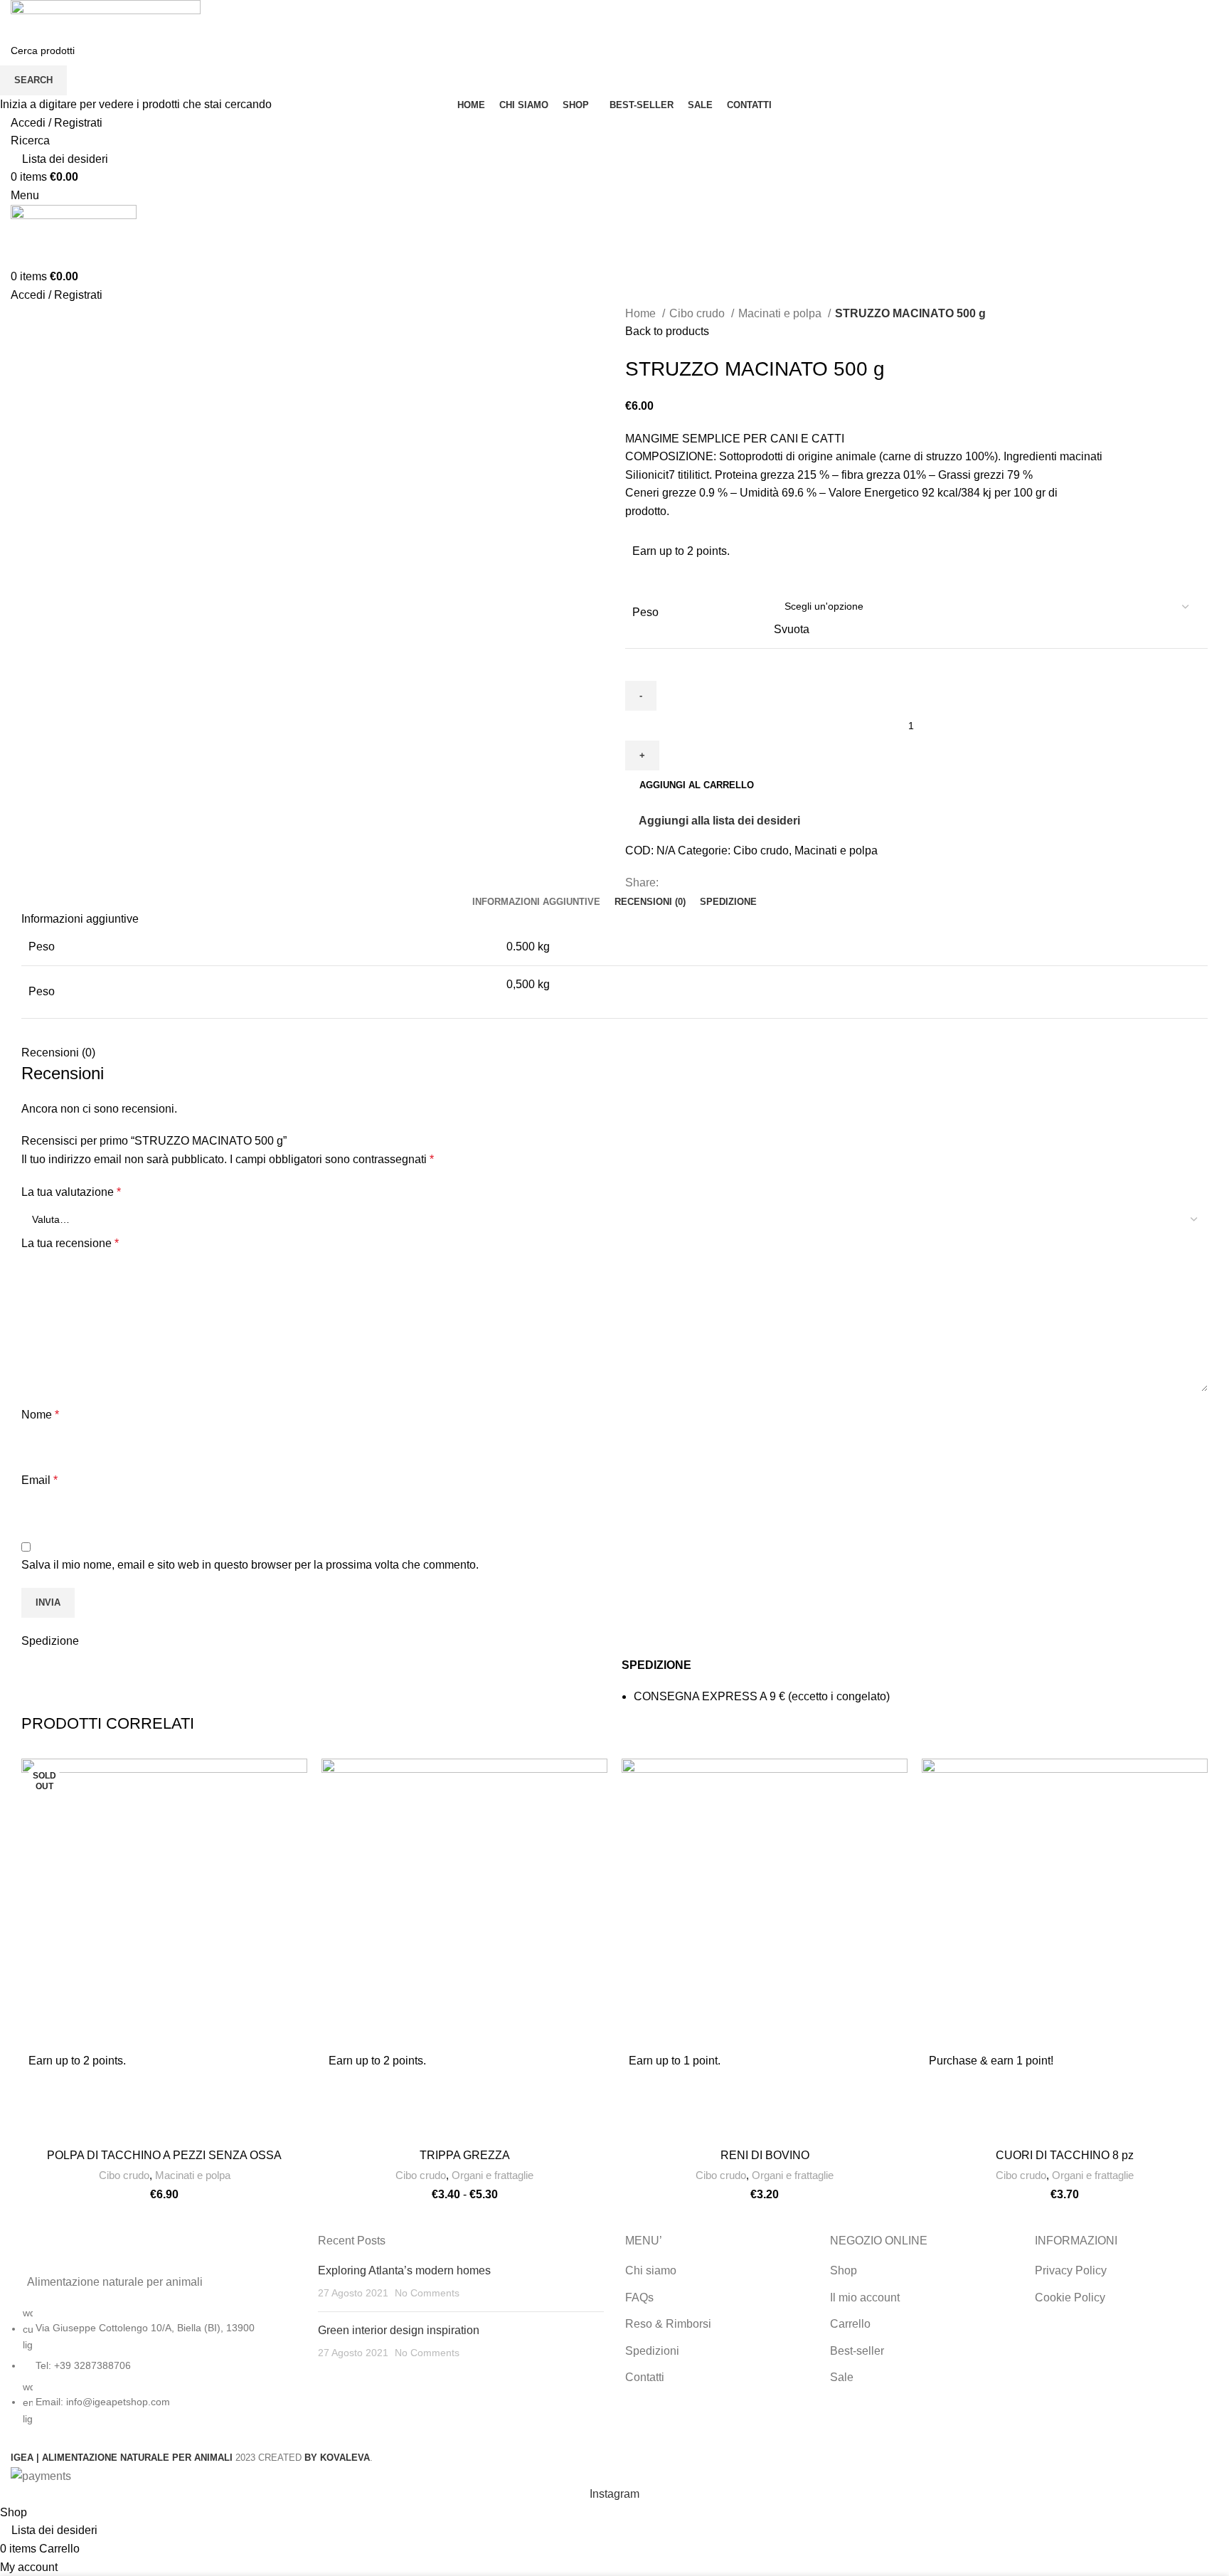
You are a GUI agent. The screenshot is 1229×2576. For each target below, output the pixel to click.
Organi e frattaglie (493, 2175)
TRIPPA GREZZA (465, 2155)
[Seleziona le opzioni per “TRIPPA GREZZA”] (451, 2061)
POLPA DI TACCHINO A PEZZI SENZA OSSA (164, 2155)
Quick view (39, 2093)
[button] (1078, 2061)
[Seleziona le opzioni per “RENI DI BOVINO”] (745, 2061)
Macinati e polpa (193, 2175)
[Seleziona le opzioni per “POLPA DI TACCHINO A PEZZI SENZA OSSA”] (151, 2061)
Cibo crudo (124, 2175)
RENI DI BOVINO (765, 2155)
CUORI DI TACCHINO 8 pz (1065, 2155)
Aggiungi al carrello (697, 785)
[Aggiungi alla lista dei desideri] (39, 2125)
